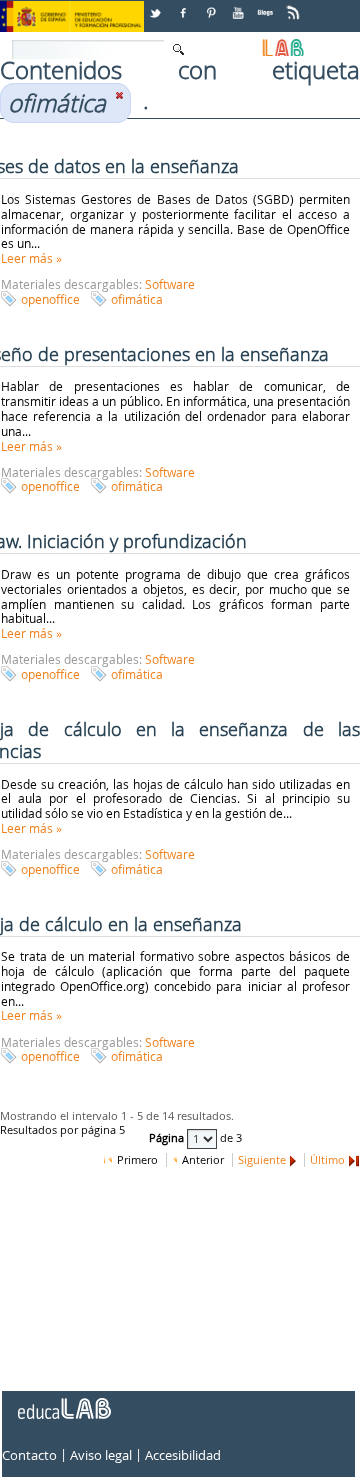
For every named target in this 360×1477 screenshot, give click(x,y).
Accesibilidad (183, 1455)
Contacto (29, 1455)
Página (168, 1138)
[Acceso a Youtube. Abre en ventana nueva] (240, 5)
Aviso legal (101, 1455)
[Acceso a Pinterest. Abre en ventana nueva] (212, 5)
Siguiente (262, 1160)
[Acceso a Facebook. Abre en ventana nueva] (185, 5)
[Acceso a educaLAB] (63, 1401)
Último (327, 1160)
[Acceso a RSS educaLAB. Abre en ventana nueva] (295, 5)
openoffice (50, 299)
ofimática (137, 299)
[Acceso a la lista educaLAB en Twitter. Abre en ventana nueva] (157, 5)
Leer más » (31, 258)
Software (170, 284)
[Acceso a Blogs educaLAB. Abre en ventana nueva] (267, 5)
